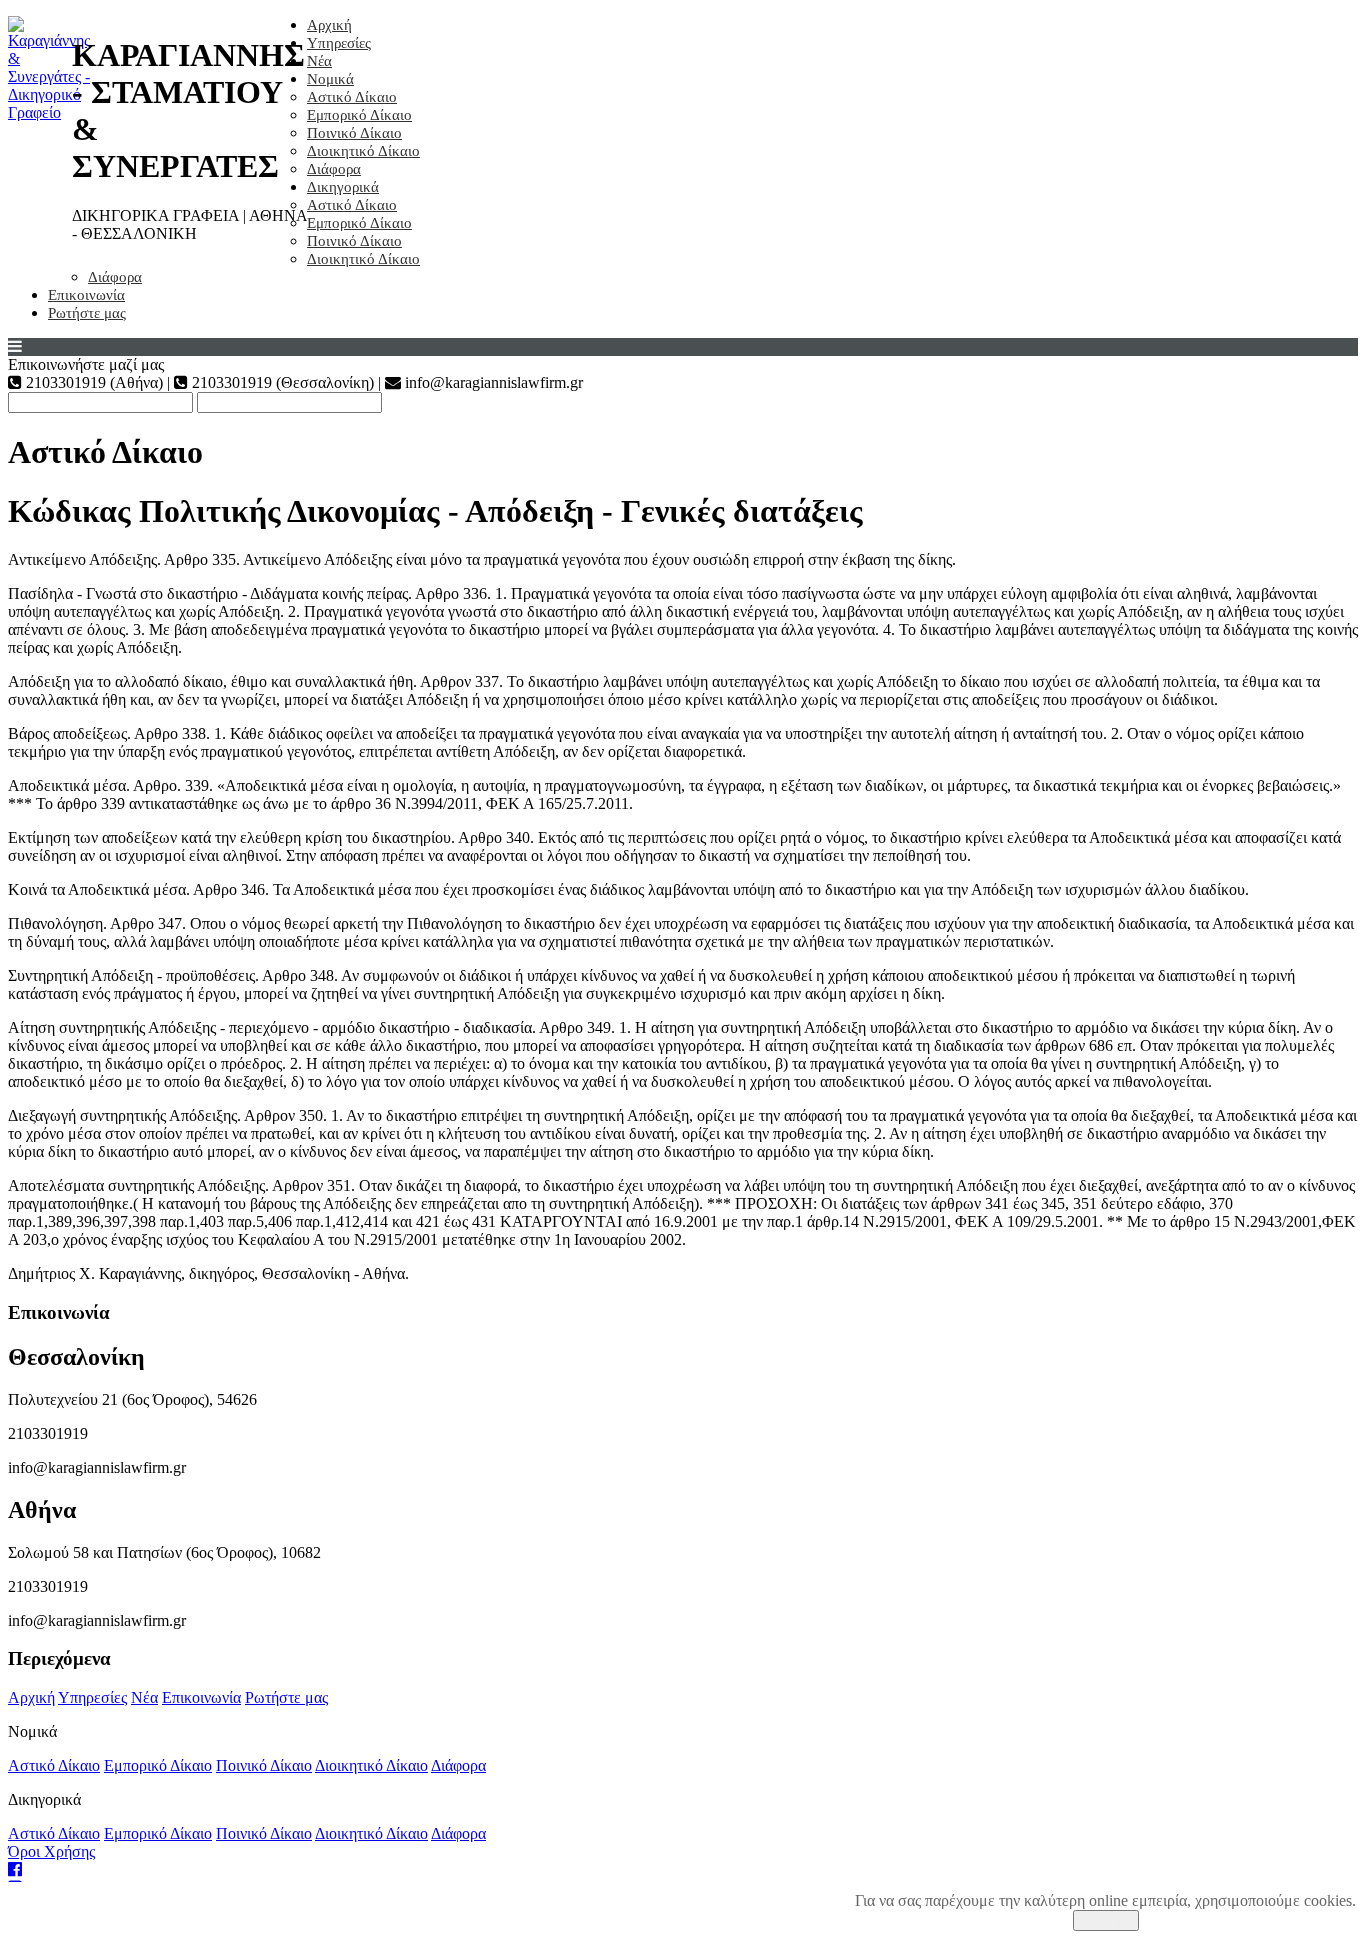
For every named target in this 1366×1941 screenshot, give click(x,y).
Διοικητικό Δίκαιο (363, 151)
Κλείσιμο (1106, 1920)
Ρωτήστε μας (87, 313)
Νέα (319, 61)
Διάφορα (334, 169)
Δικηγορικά (343, 187)
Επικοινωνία (86, 295)
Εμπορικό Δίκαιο (359, 115)
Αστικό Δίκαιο (352, 97)
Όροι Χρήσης (51, 1851)
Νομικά (330, 79)
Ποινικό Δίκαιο (354, 133)
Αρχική (329, 25)
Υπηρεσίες (339, 43)
